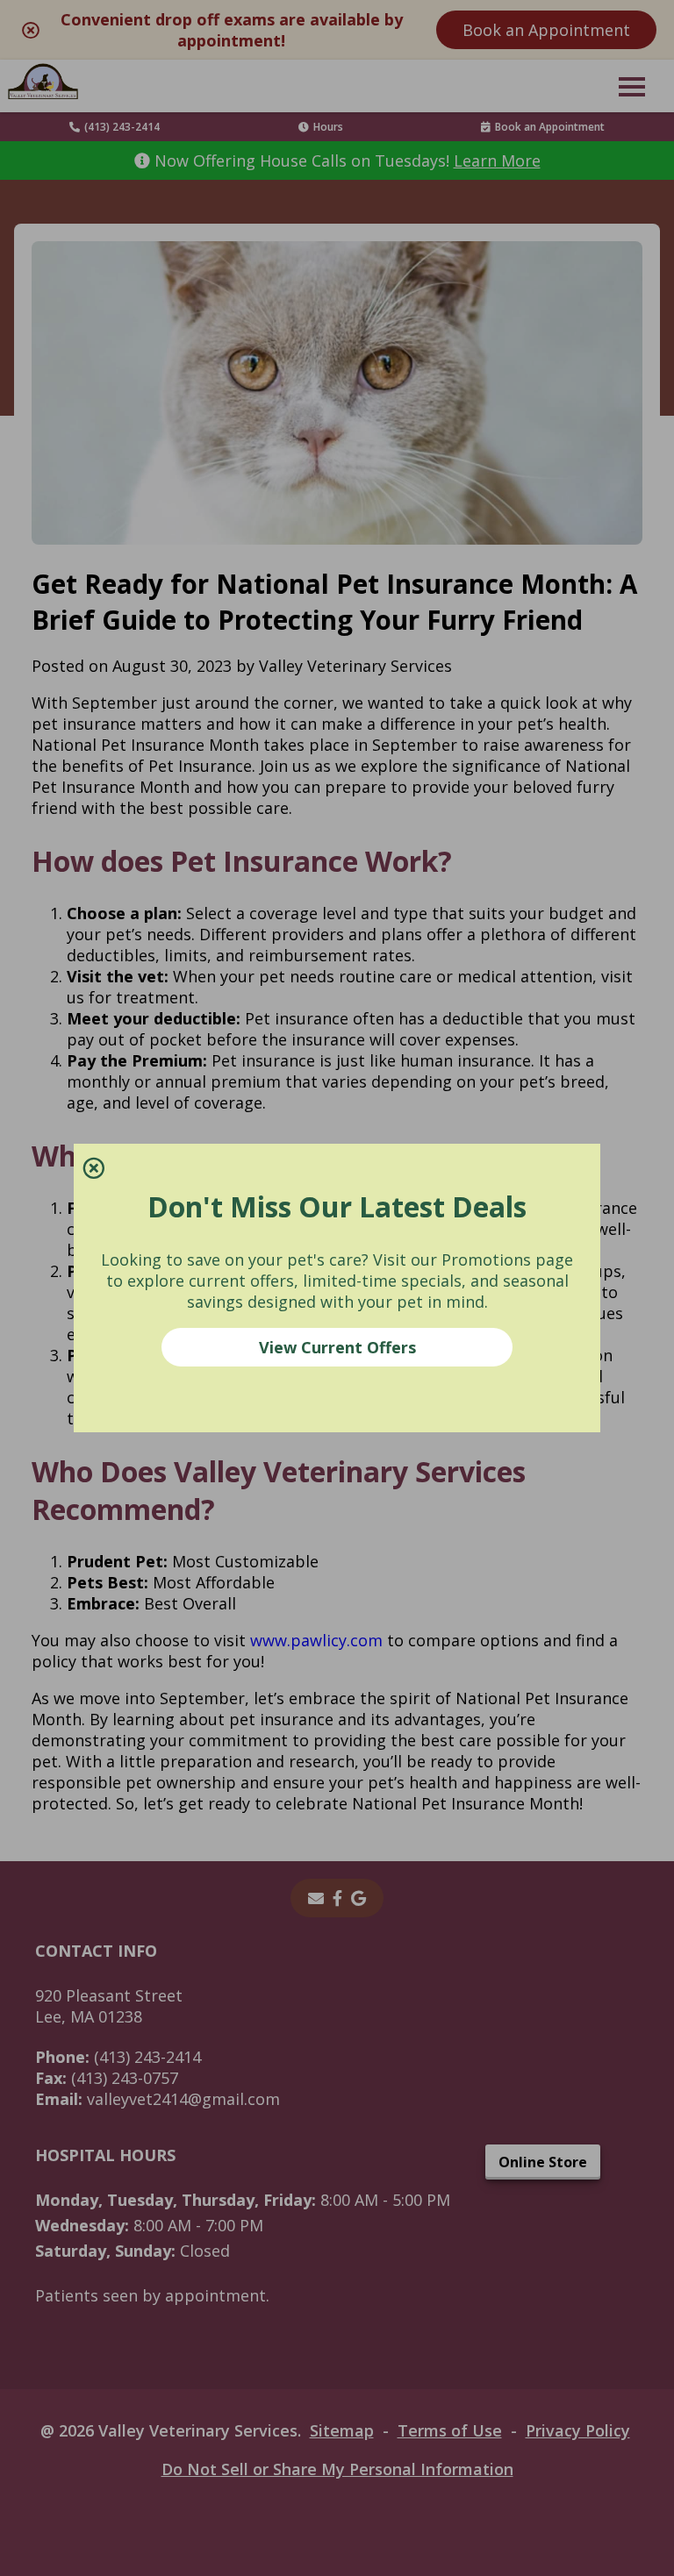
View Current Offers (337, 1347)
